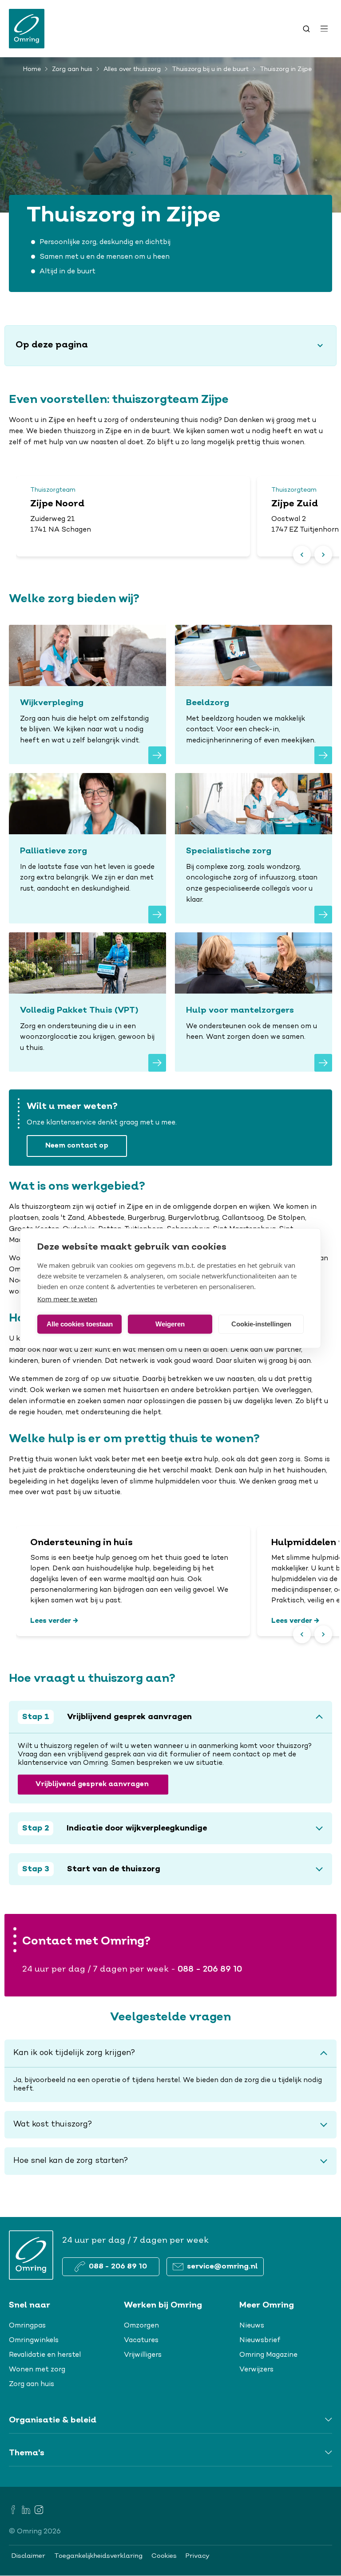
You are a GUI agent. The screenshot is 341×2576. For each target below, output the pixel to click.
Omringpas (27, 2326)
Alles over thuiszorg (132, 70)
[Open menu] (324, 29)
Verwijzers (256, 2370)
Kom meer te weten (67, 1298)
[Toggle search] (306, 29)
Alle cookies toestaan (80, 1324)
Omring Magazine (268, 2355)
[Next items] (323, 555)
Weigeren (170, 1324)
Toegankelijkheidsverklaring (98, 2556)
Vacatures (141, 2340)
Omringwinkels (34, 2340)
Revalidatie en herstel (45, 2355)
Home (32, 70)
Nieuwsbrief (260, 2340)
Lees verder (51, 1621)
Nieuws (252, 2326)
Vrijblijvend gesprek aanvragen (93, 1785)
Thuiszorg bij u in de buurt (210, 70)
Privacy (198, 2556)
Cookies (164, 2556)
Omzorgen (141, 2326)
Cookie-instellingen (261, 1324)
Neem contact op (77, 1146)
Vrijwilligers (143, 2355)
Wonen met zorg (37, 2370)
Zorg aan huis (72, 70)
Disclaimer (28, 2556)
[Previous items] (302, 555)
